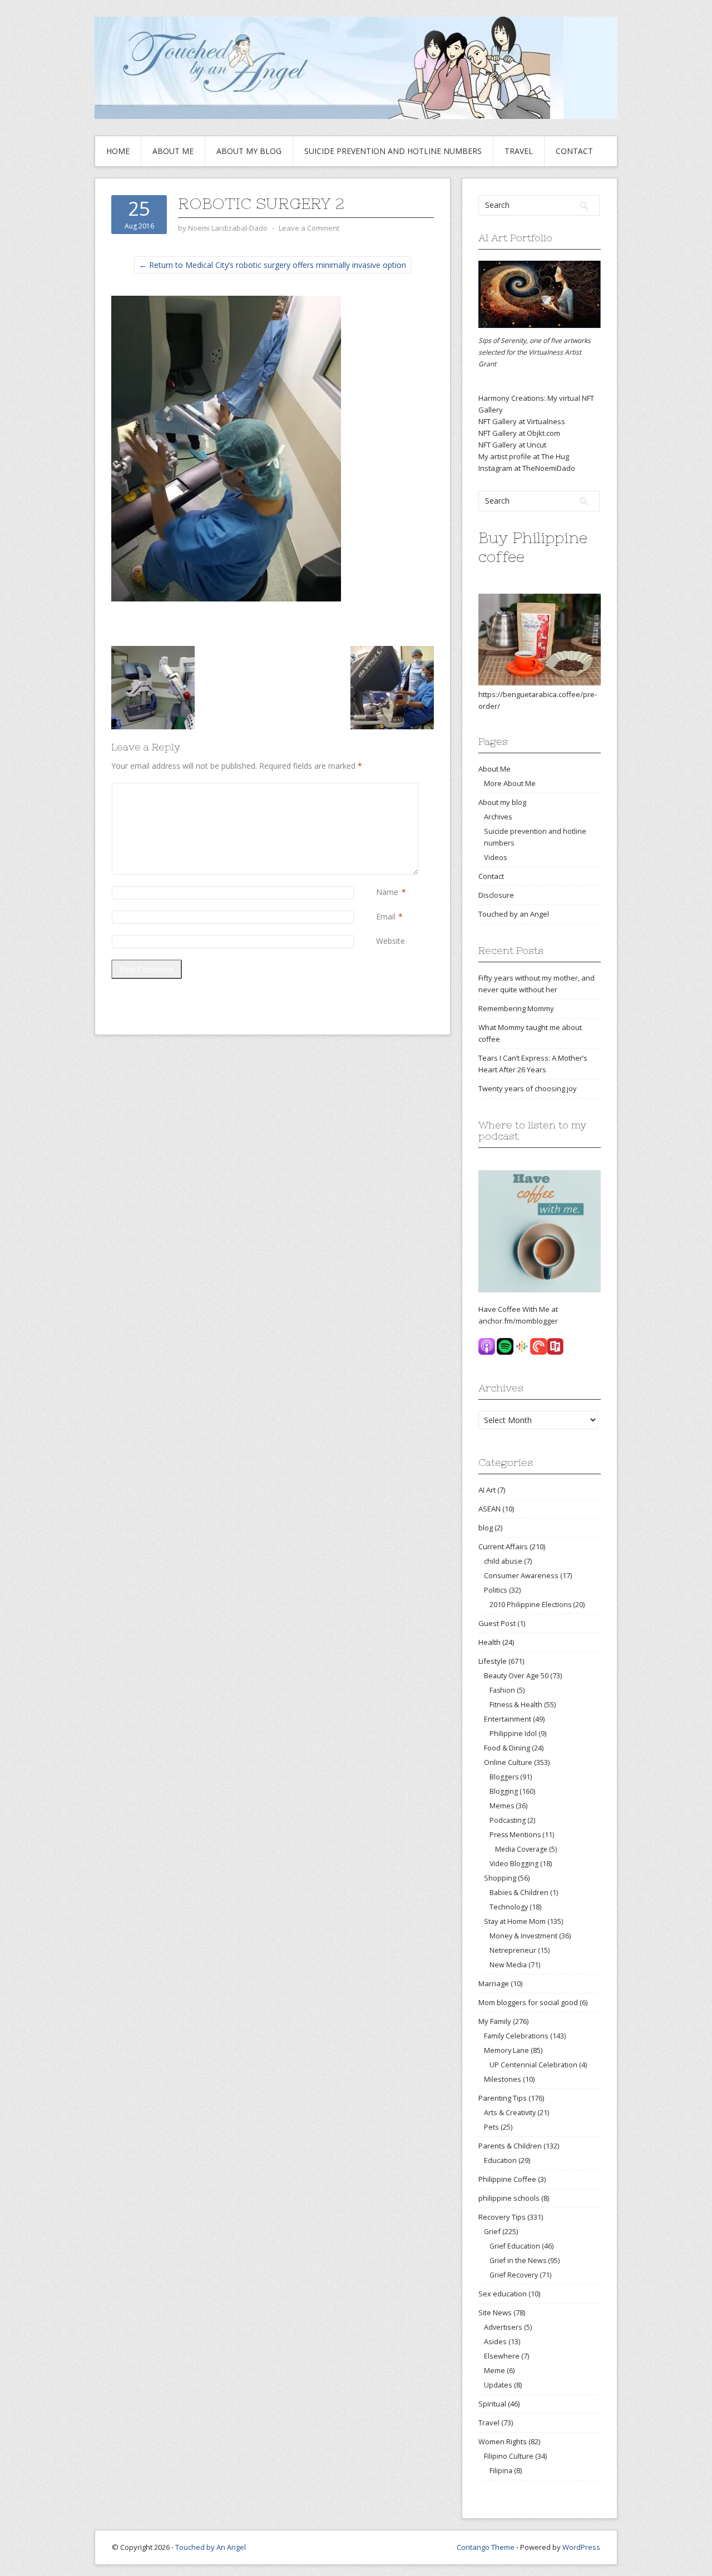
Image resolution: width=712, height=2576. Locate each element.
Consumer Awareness (521, 1575)
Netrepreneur (513, 1950)
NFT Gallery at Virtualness (522, 421)
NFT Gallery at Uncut (512, 445)
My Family (495, 2021)
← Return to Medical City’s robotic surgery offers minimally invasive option (273, 265)
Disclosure (496, 895)
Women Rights (503, 2441)
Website (390, 941)
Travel (519, 151)
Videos (496, 857)
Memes (502, 1806)
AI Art (487, 1490)
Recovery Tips (502, 2217)
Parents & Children (510, 2146)
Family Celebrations (516, 2036)
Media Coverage (521, 1849)
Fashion (502, 1690)
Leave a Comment (309, 228)
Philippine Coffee (507, 2179)
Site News (495, 2313)
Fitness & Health (516, 1705)
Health (489, 1642)
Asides (495, 2341)
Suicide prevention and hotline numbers (393, 151)
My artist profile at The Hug (524, 456)
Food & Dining (507, 1748)
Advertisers (503, 2327)
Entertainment (508, 1719)
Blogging (504, 1791)
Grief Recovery (514, 2275)
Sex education (503, 2294)
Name (387, 892)
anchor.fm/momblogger (518, 1321)
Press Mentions (515, 1835)
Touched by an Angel (514, 914)
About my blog (249, 151)
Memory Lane (506, 2050)
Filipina (501, 2471)
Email (386, 916)
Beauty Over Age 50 (516, 1675)
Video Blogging (514, 1864)
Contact (574, 151)
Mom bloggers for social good (528, 2002)
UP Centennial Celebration (533, 2065)
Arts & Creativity (510, 2112)
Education (500, 2160)
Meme (495, 2370)
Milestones (503, 2079)
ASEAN (489, 1509)
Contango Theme (486, 2547)
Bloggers (504, 1777)
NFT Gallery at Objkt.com (519, 433)
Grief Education (515, 2246)
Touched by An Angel (211, 2547)
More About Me (510, 783)
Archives (498, 817)
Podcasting (508, 1820)
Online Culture (508, 1762)
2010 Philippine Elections (530, 1605)
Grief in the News (518, 2261)
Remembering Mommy (516, 1008)
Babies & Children (519, 1893)
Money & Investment (523, 1936)
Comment (378, 789)
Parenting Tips (503, 2098)
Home (118, 151)
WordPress (581, 2547)
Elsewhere (502, 2356)
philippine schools (509, 2198)
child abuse (503, 1561)
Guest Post (497, 1623)
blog (486, 1528)
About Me (173, 151)
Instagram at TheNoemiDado (527, 468)
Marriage (494, 1983)
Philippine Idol (513, 1734)
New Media (508, 1965)
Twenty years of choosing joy (528, 1088)
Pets (491, 2127)
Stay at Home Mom (515, 1921)
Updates (498, 2385)
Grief (492, 2231)
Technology (509, 1907)
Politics (496, 1590)
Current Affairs (503, 1546)
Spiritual (492, 2404)
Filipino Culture (509, 2456)
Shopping (500, 1878)
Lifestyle (493, 1661)
